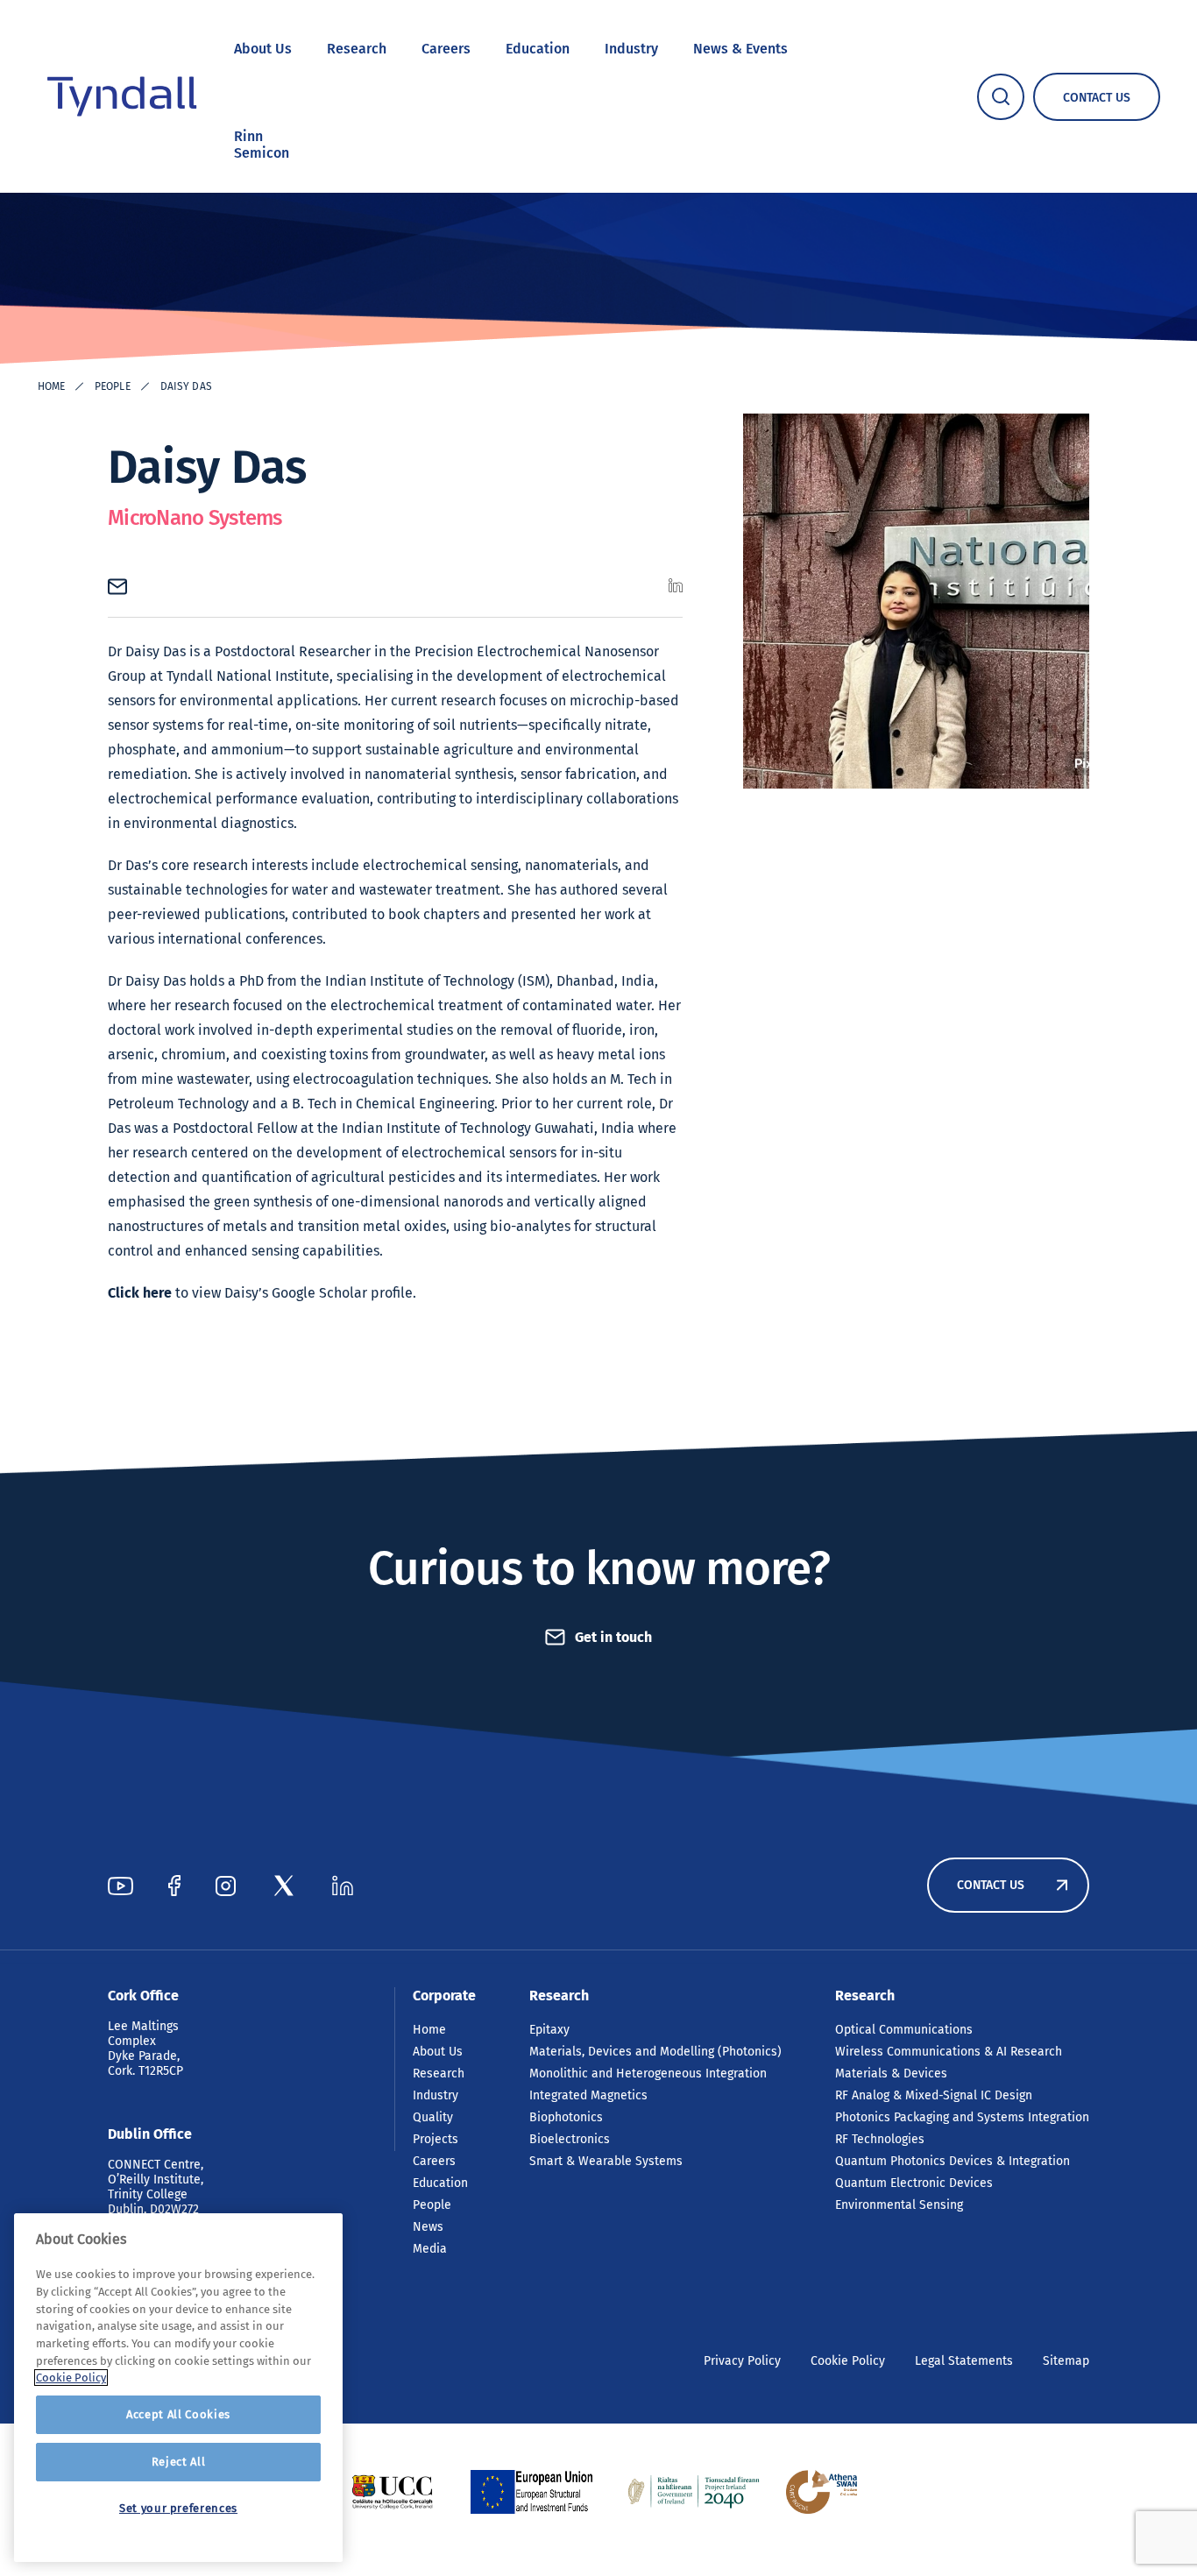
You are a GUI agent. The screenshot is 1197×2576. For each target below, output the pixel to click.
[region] (178, 2388)
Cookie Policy (848, 2361)
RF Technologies (880, 2139)
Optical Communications (904, 2030)
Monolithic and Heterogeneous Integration (648, 2074)
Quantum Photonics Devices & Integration (953, 2161)
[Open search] (1001, 97)
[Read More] (392, 2492)
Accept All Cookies (178, 2414)
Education (538, 49)
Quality (433, 2117)
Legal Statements (964, 2361)
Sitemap (1066, 2361)
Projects (436, 2139)
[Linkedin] (343, 1886)
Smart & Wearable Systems (606, 2161)
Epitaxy (549, 2030)
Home (51, 386)
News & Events (740, 49)
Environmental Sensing (899, 2205)
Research (357, 49)
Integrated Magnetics (588, 2095)
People (113, 386)
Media (430, 2249)
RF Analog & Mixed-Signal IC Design (934, 2095)
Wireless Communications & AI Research (949, 2052)
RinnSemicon (262, 145)
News (428, 2227)
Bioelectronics (570, 2139)
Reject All (179, 2462)
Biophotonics (566, 2117)
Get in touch (613, 1637)
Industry (631, 49)
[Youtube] (120, 1886)
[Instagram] (226, 1886)
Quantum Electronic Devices (914, 2183)
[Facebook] (174, 1886)
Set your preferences (178, 2508)
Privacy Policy (742, 2361)
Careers (446, 49)
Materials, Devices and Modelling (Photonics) (655, 2052)
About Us (263, 49)
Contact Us (991, 1885)
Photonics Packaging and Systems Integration (962, 2117)
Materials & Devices (891, 2074)
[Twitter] (284, 1886)
